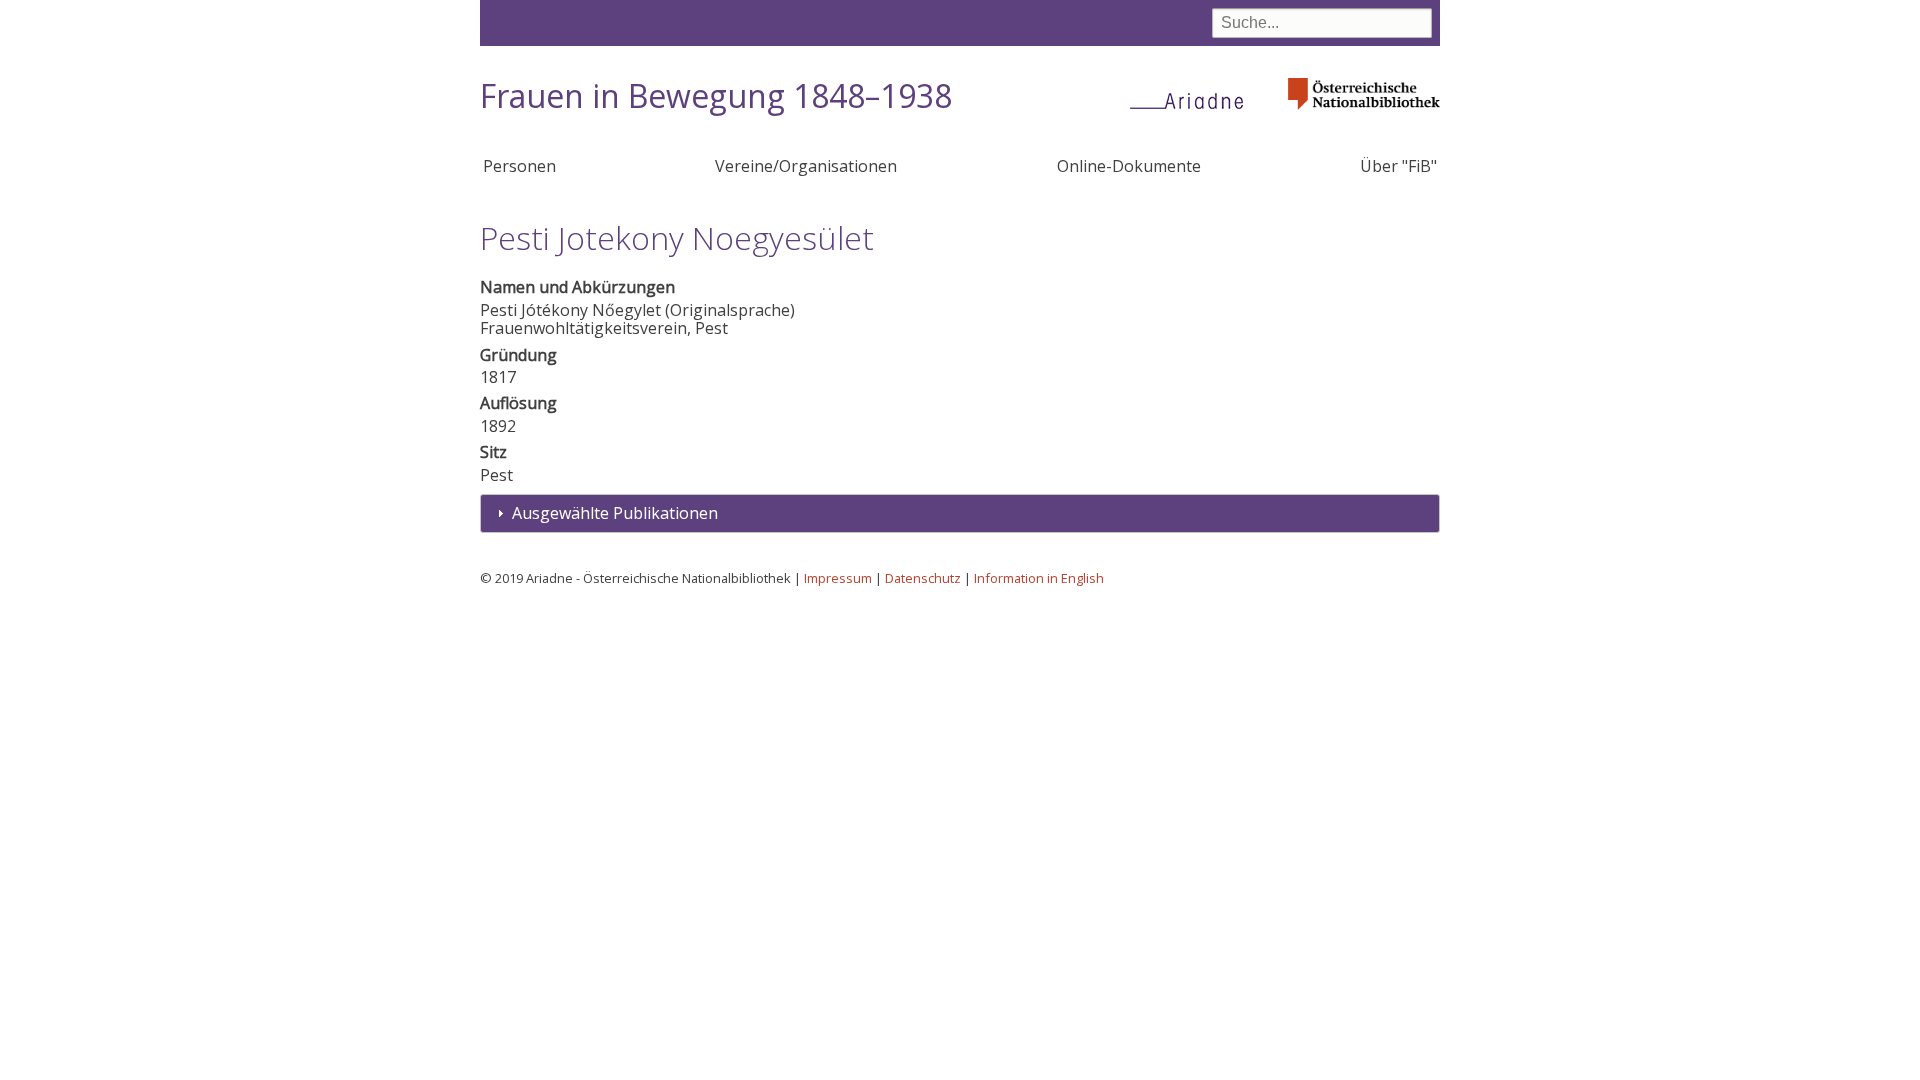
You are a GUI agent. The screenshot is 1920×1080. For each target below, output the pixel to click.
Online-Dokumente (1129, 166)
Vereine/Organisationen (806, 166)
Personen (519, 166)
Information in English (1039, 578)
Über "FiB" (1398, 166)
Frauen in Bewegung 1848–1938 (716, 95)
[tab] (960, 513)
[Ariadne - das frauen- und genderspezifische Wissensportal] (1193, 100)
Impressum (838, 578)
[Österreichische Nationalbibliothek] (1364, 115)
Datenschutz (923, 578)
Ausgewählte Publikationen (615, 513)
